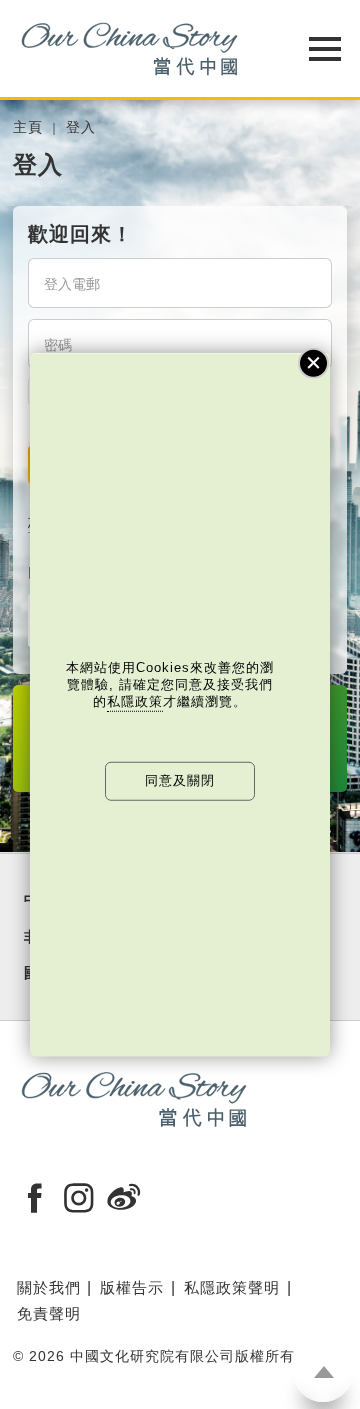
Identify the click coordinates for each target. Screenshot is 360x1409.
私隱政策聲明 (232, 1287)
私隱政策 (135, 701)
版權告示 (132, 1287)
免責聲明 (49, 1313)
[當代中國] (130, 48)
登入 (81, 127)
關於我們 (49, 1287)
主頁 (28, 127)
